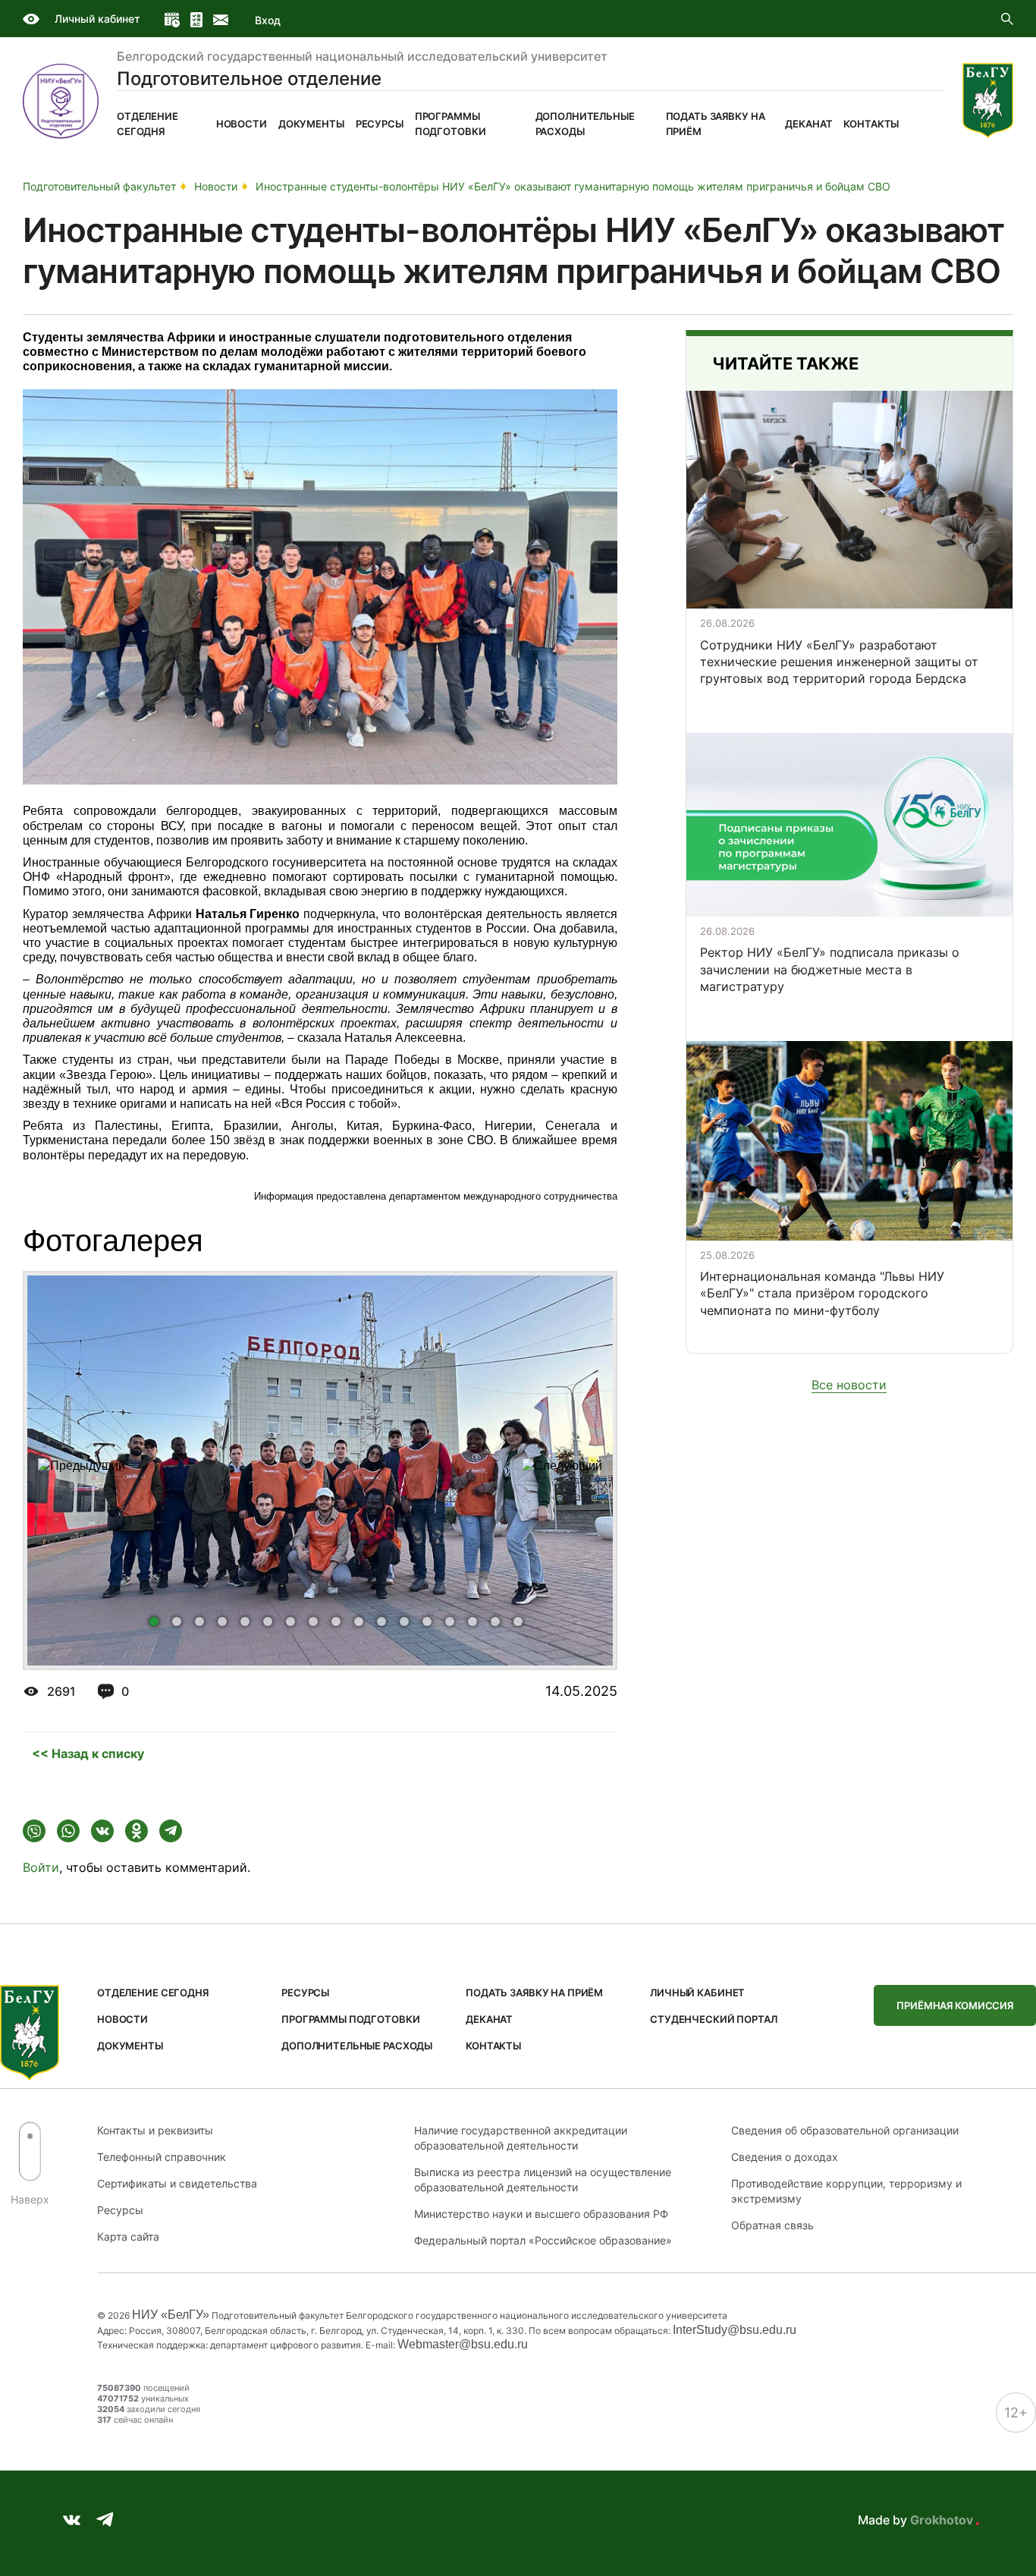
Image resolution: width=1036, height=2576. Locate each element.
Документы (311, 124)
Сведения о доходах (785, 2157)
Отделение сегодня (148, 124)
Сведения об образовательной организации (845, 2130)
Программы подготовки (451, 124)
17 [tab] (521, 1625)
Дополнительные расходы (585, 124)
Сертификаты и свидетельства (177, 2183)
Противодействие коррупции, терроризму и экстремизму (846, 2191)
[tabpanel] (320, 1470)
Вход (267, 20)
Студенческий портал (714, 2019)
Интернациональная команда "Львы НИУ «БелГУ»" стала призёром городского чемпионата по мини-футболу (822, 1293)
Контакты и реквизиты (155, 2130)
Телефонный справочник (162, 2157)
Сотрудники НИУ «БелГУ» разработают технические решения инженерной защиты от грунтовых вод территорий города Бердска (839, 662)
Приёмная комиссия (955, 2005)
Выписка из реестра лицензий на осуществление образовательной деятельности (543, 2180)
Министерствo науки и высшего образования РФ (541, 2214)
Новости (242, 124)
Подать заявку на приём (716, 124)
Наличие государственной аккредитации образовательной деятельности (521, 2138)
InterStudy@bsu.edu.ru (735, 2330)
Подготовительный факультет (99, 186)
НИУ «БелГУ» (171, 2315)
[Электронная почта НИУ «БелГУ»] (221, 20)
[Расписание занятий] (172, 20)
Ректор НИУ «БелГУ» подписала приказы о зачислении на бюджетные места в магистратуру (830, 969)
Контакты (871, 124)
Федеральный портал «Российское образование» (543, 2240)
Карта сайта (128, 2236)
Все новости (849, 1385)
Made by (915, 2520)
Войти (41, 1867)
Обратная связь (772, 2225)
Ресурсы (380, 124)
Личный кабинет (97, 19)
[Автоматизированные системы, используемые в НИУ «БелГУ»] (196, 20)
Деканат (808, 124)
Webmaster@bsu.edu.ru (463, 2344)
